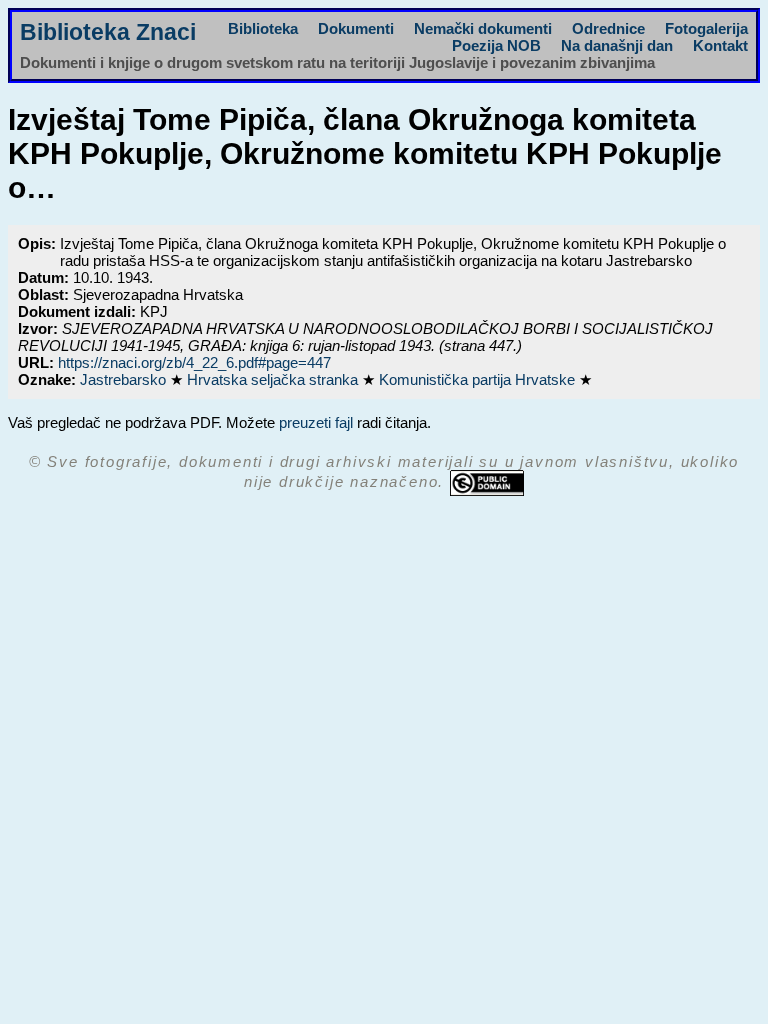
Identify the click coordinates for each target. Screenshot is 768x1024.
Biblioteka (263, 28)
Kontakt (720, 45)
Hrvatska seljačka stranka (274, 379)
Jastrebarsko (125, 379)
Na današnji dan (617, 45)
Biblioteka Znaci (108, 32)
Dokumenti (356, 28)
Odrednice (608, 28)
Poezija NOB (496, 45)
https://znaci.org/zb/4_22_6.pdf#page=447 (194, 362)
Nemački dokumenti (483, 28)
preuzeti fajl (316, 422)
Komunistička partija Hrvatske (479, 379)
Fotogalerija (706, 28)
